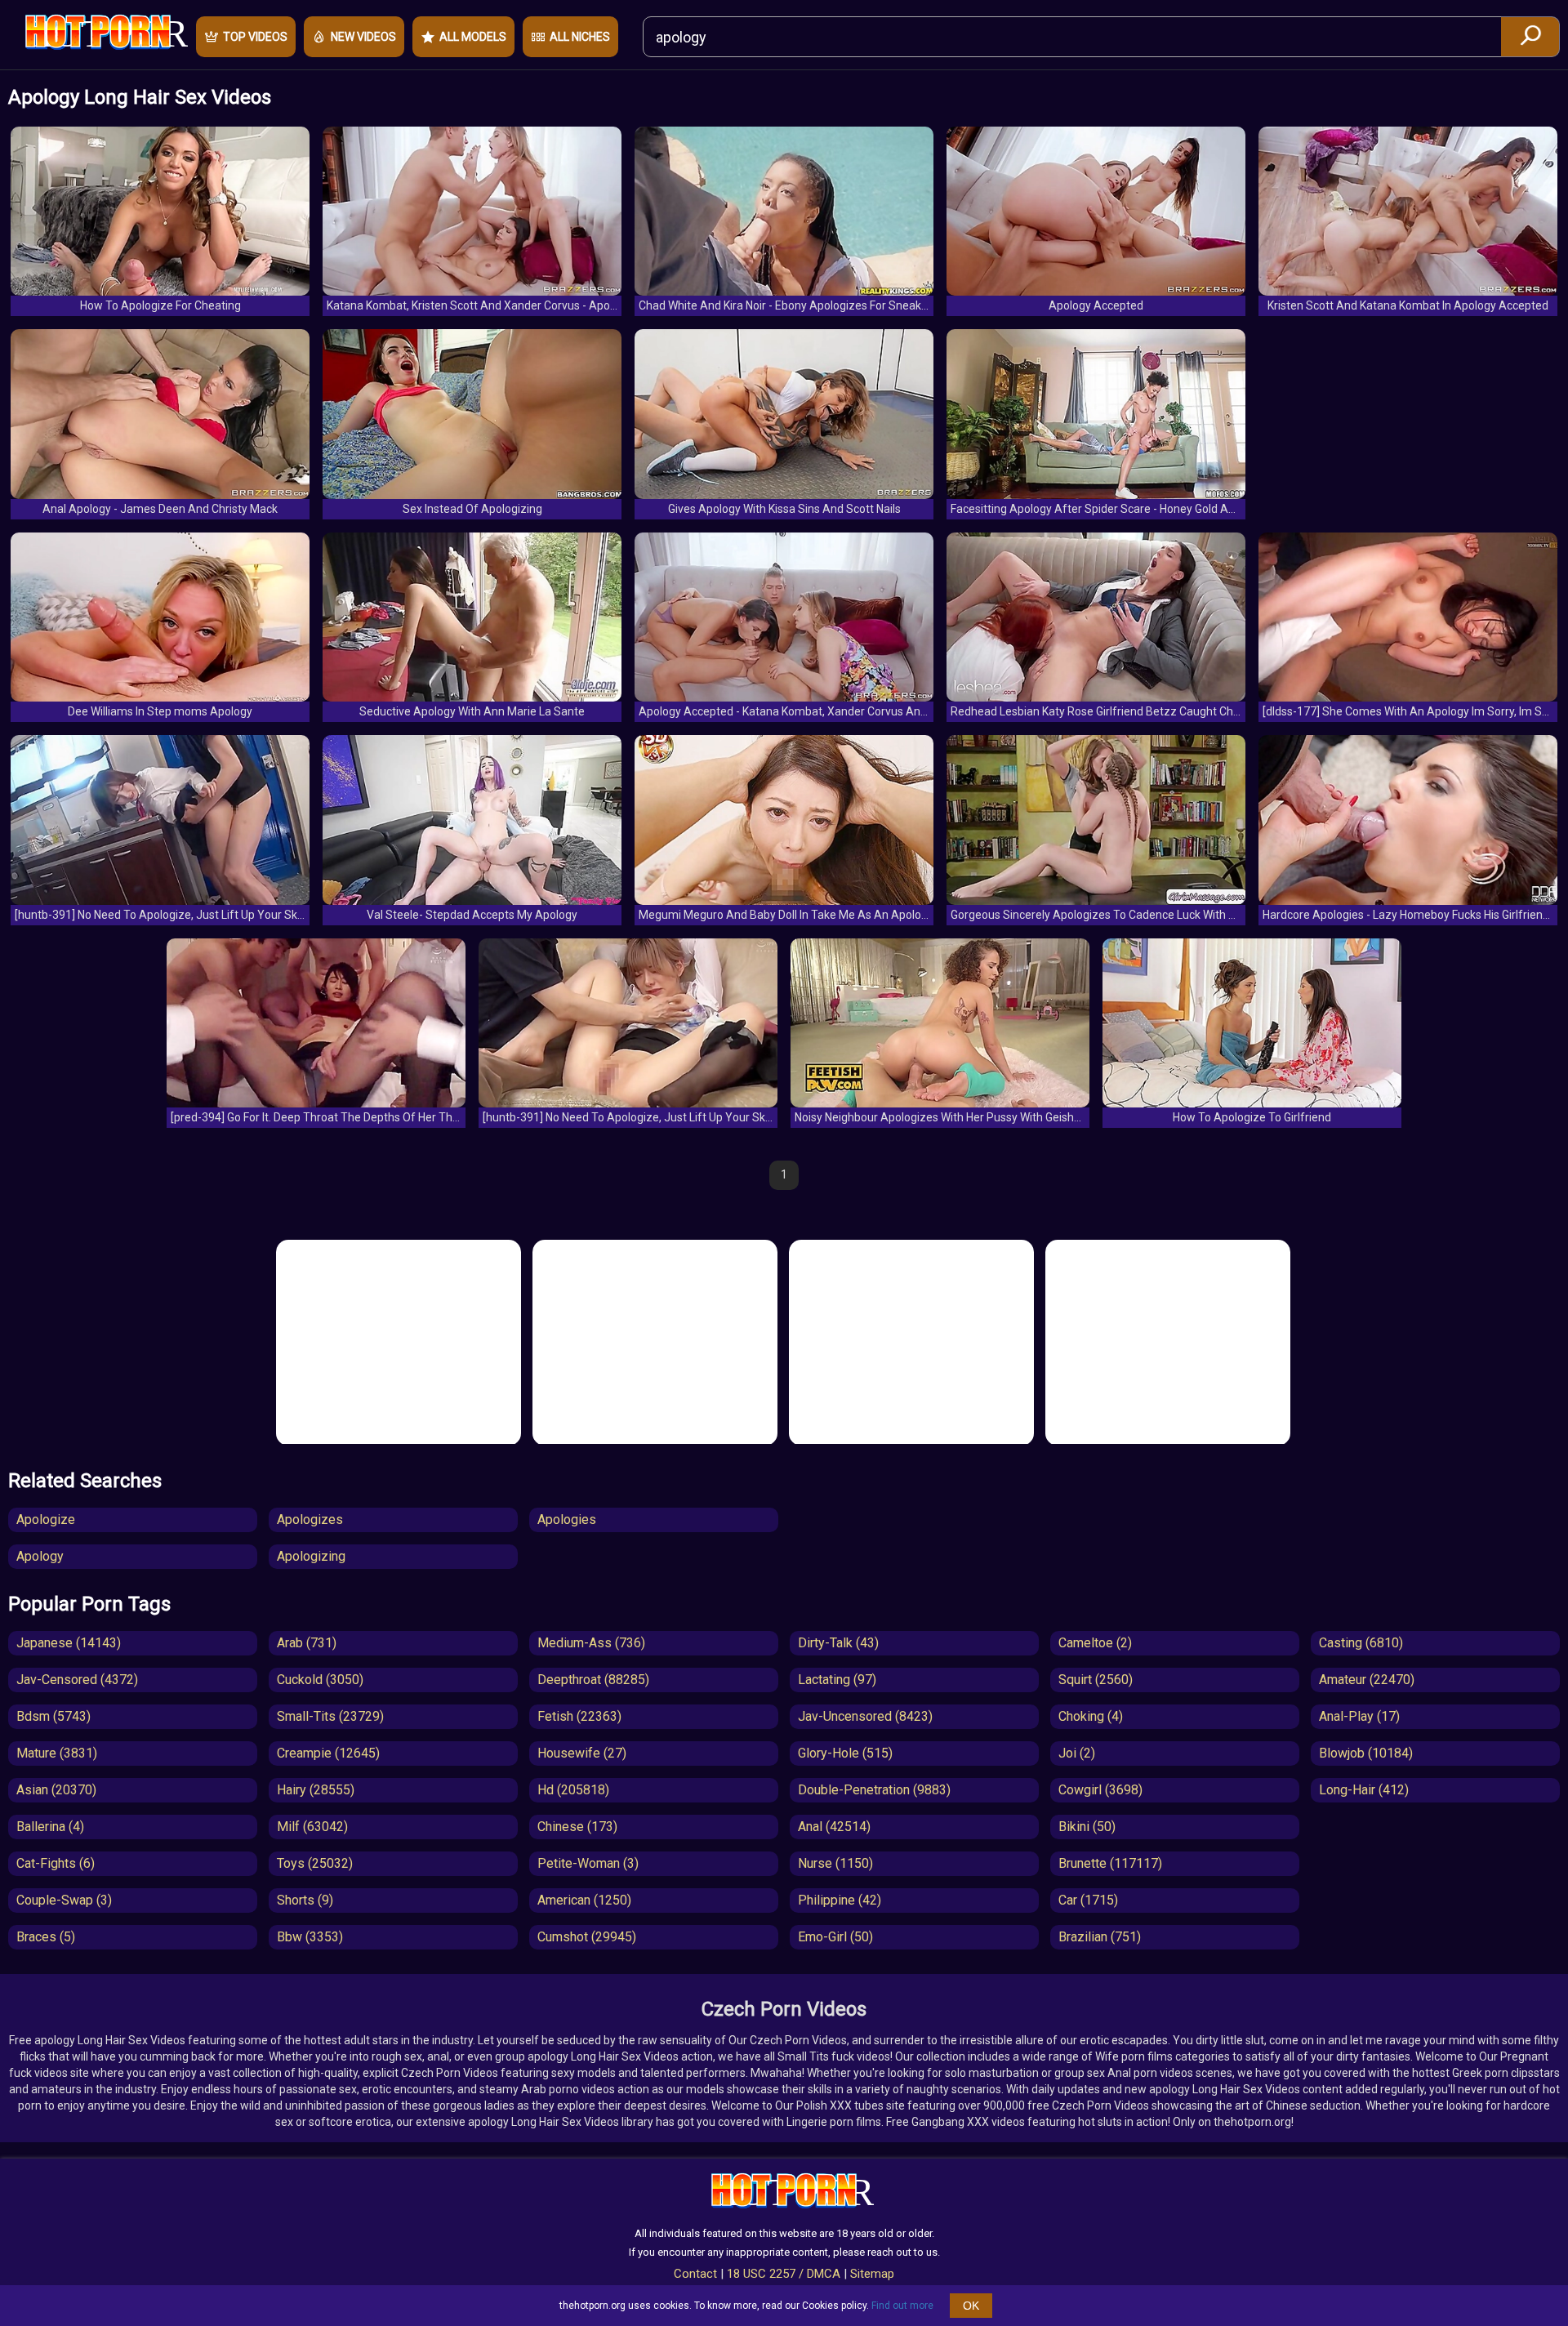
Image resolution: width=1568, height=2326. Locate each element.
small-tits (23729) (330, 1716)
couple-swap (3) (64, 1900)
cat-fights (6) (56, 1863)
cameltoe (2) (1095, 1643)
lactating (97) (837, 1680)
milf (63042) (312, 1827)
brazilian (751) (1100, 1937)
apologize (46, 1519)
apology (40, 1556)
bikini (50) (1087, 1827)
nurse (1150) (835, 1863)
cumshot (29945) (587, 1937)
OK (971, 2306)
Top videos (255, 37)
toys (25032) (315, 1863)
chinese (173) (577, 1827)
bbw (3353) (310, 1937)
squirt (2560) (1096, 1680)
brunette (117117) (1110, 1863)
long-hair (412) (1364, 1790)
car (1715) (1088, 1900)
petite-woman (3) (588, 1863)
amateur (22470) (1367, 1680)
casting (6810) (1361, 1643)
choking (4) (1091, 1716)
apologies (567, 1519)
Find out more (902, 2306)
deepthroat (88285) (593, 1680)
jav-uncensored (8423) (865, 1716)
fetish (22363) (579, 1716)
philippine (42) (840, 1900)
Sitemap (872, 2274)
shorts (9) (305, 1900)
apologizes (310, 1519)
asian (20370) (56, 1790)
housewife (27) (582, 1753)
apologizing (311, 1556)
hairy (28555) (316, 1790)
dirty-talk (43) (838, 1643)
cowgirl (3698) (1100, 1790)
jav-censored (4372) (77, 1680)
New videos (363, 37)
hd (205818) (573, 1790)
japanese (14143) (69, 1643)
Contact (695, 2274)
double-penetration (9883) (874, 1790)
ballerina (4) (50, 1827)
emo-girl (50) (835, 1937)
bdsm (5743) (53, 1716)
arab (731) (307, 1643)
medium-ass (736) (591, 1643)
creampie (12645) (328, 1753)
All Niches (580, 37)
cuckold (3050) (320, 1680)
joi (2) (1077, 1753)
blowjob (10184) (1366, 1753)
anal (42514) (834, 1827)
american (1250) (584, 1900)
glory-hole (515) (845, 1753)
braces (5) (46, 1937)
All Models (473, 37)
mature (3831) (57, 1753)
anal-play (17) (1359, 1716)
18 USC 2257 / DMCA (784, 2274)
